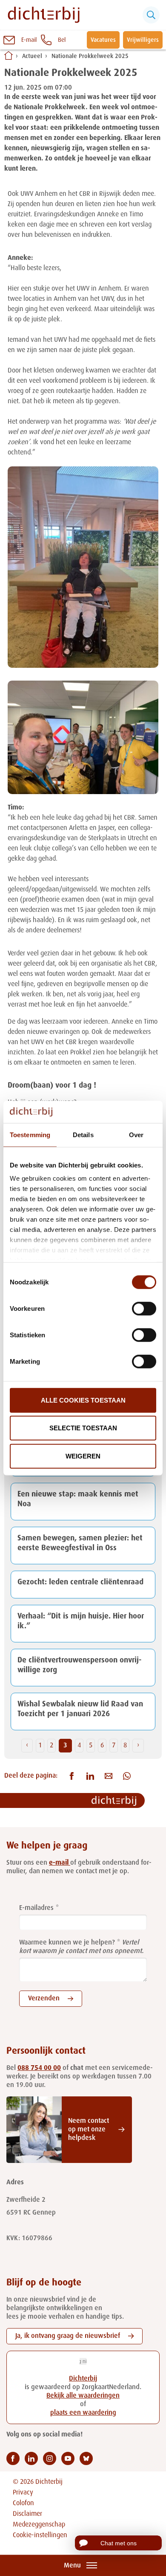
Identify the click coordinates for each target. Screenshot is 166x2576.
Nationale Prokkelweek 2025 (90, 56)
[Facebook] (13, 2458)
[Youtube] (68, 2458)
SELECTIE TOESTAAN (83, 1428)
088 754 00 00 (39, 2068)
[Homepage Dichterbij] (44, 15)
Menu (72, 2566)
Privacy (23, 2493)
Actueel (32, 56)
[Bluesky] (86, 2458)
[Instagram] (50, 2458)
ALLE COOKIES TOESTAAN (83, 1400)
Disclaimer (27, 2514)
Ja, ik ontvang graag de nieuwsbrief (68, 2336)
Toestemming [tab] (30, 1135)
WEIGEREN (83, 1456)
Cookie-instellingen (40, 2535)
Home (9, 55)
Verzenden (44, 1999)
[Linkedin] (31, 2458)
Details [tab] (83, 1135)
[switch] (144, 1309)
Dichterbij (83, 2379)
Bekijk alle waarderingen (83, 2396)
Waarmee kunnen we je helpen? (67, 1943)
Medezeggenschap (39, 2525)
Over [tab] (136, 1135)
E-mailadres (36, 1908)
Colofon (23, 2503)
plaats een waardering (83, 2413)
